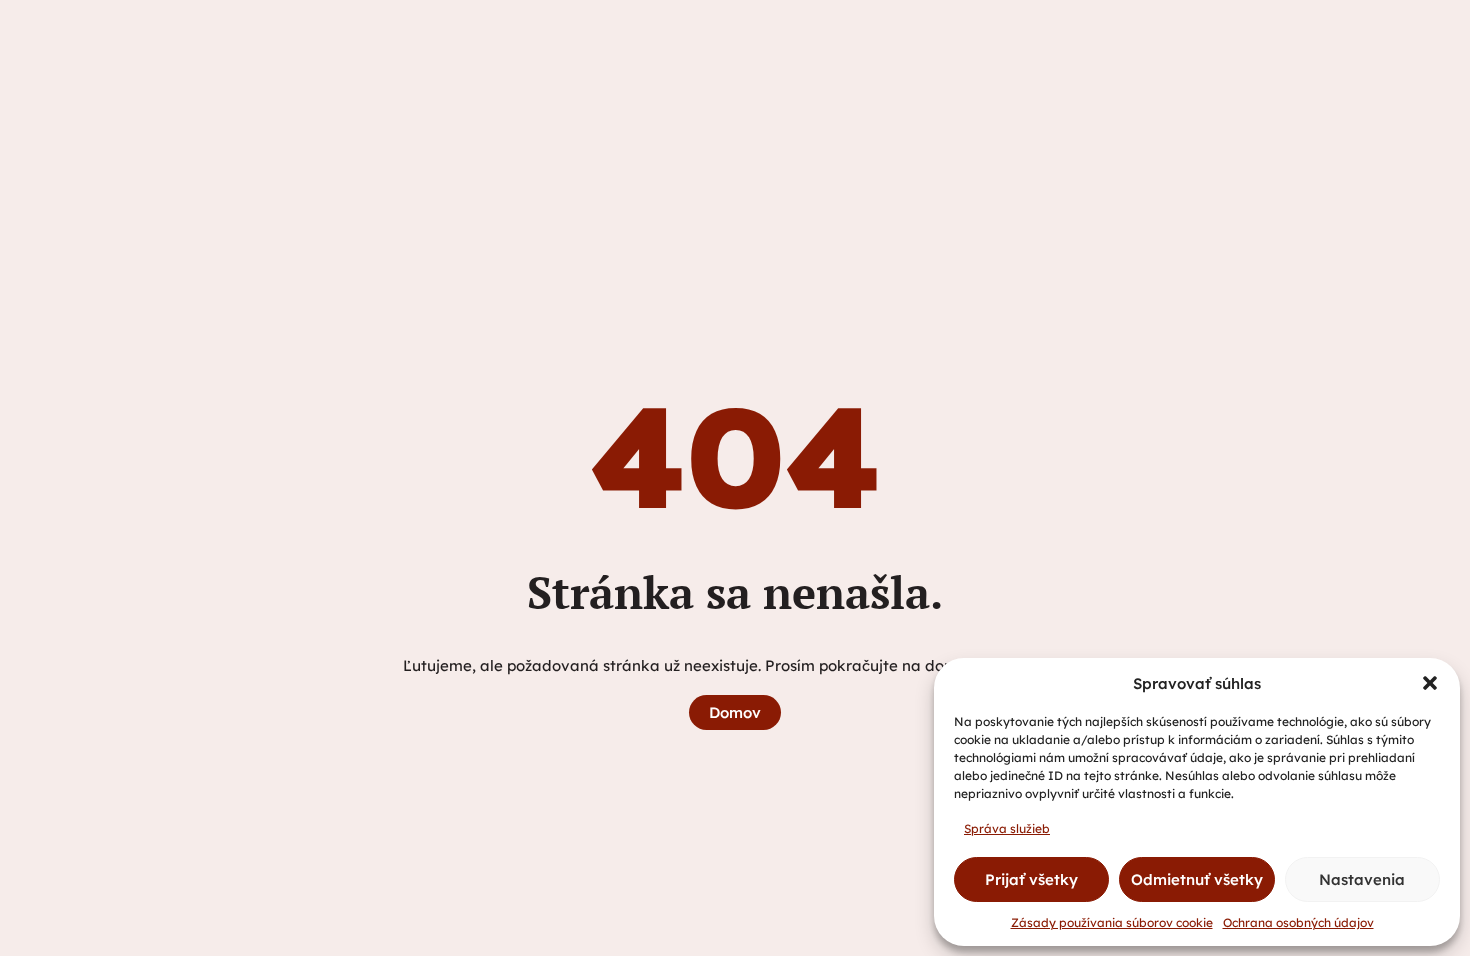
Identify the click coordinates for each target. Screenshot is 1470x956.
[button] (1430, 683)
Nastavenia (1362, 879)
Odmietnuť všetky (1197, 879)
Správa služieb (1007, 828)
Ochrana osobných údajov (1298, 922)
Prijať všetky (1031, 879)
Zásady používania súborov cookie (1112, 922)
